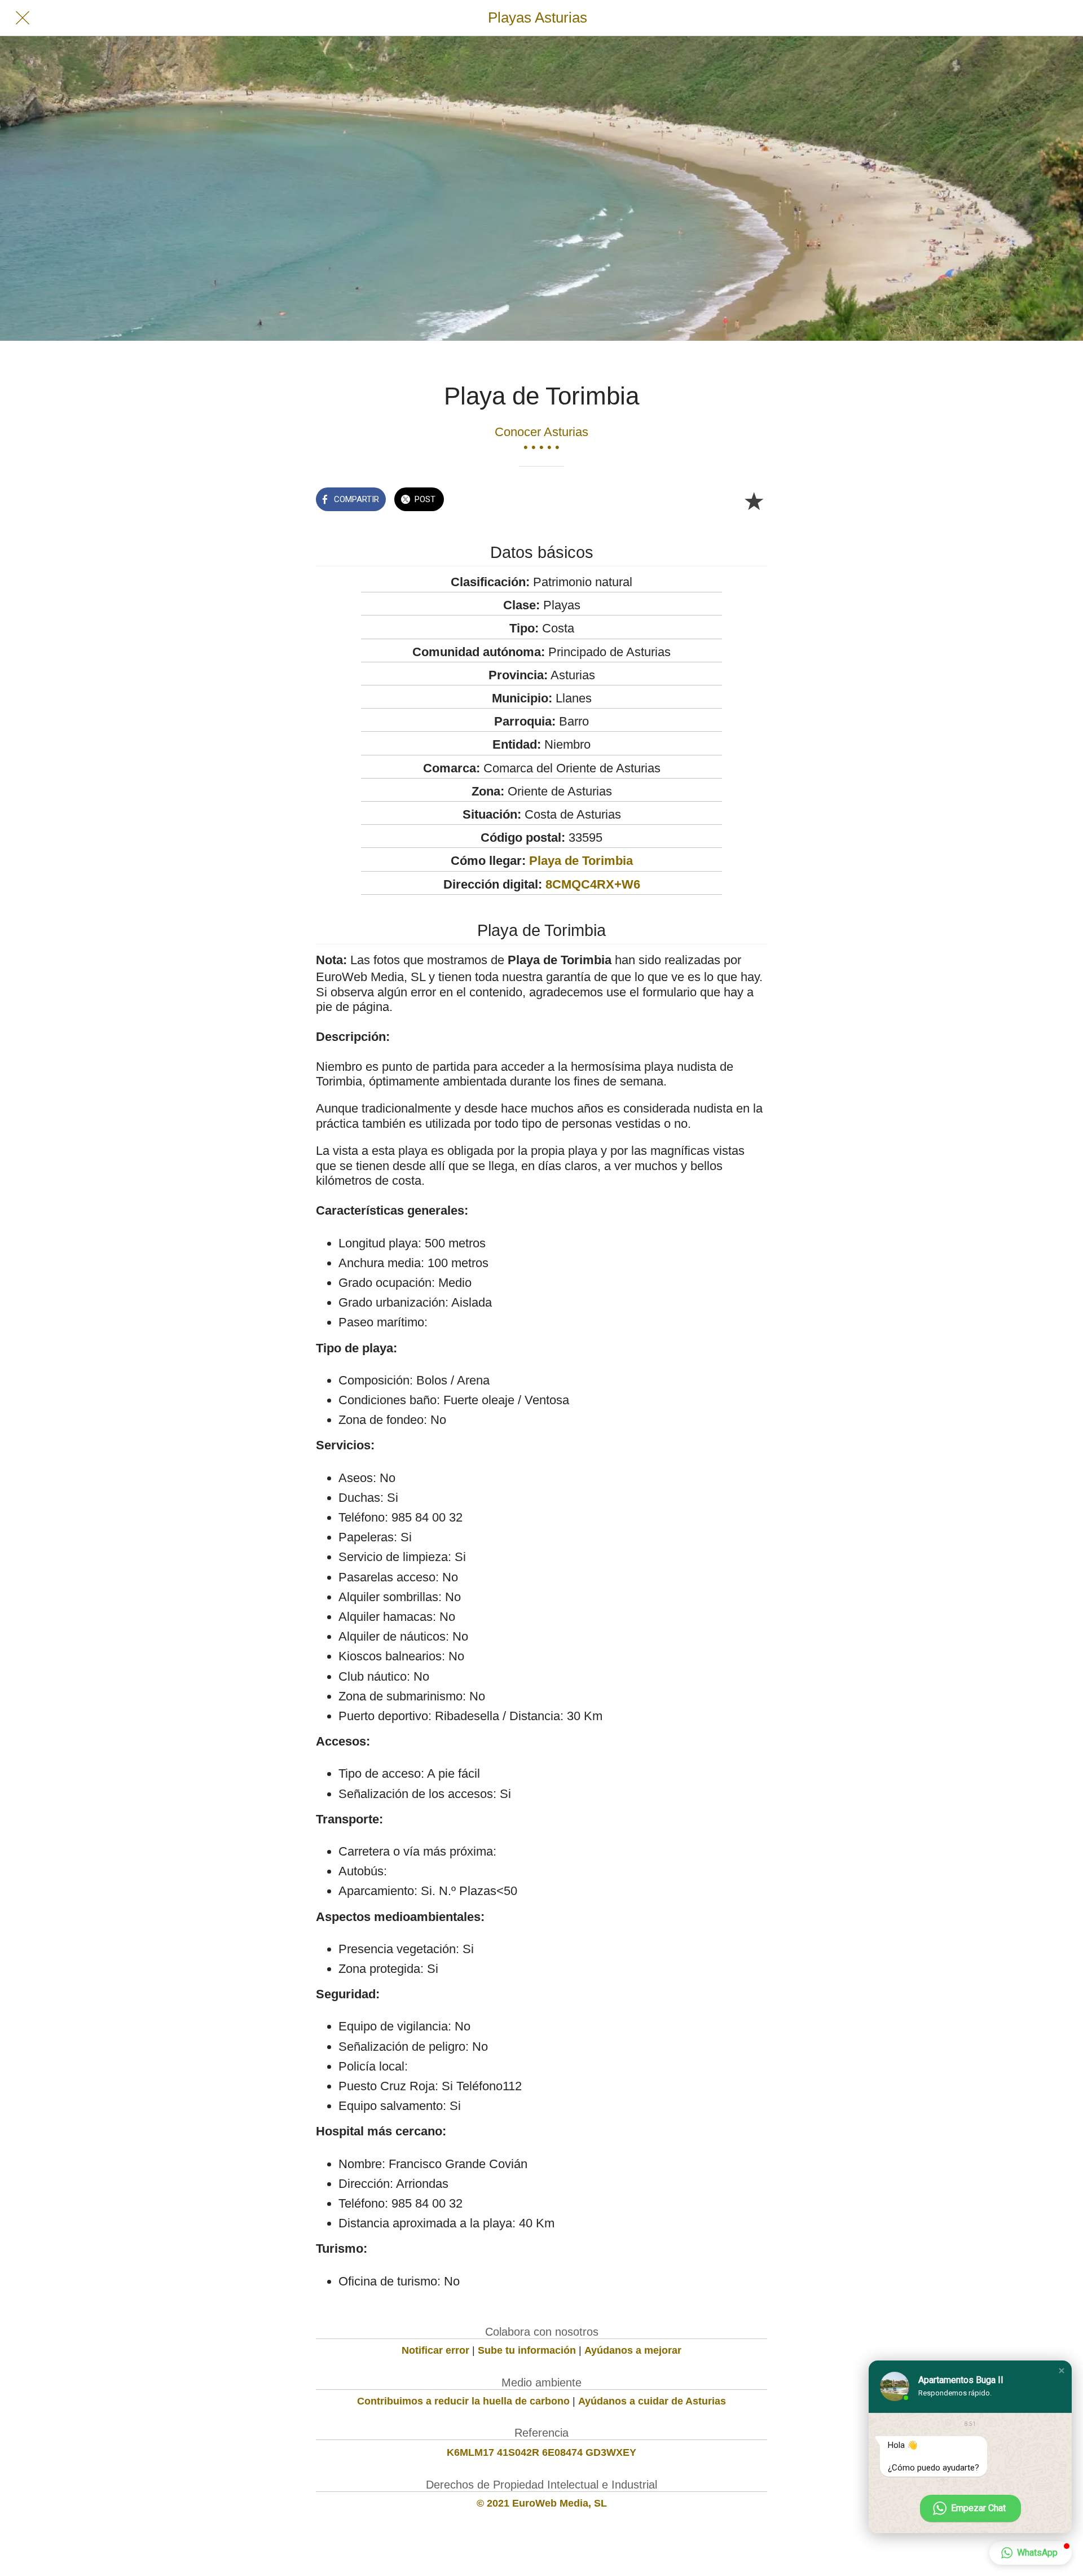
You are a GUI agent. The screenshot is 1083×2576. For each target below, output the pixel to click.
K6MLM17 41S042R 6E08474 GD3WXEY (541, 2452)
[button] (1062, 2371)
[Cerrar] (23, 18)
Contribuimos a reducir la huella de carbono (463, 2401)
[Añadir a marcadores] (754, 500)
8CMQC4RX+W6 (593, 884)
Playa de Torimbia (581, 861)
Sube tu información (527, 2350)
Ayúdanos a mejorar (633, 2350)
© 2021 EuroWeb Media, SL (542, 2503)
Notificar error (435, 2350)
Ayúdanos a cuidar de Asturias (652, 2401)
